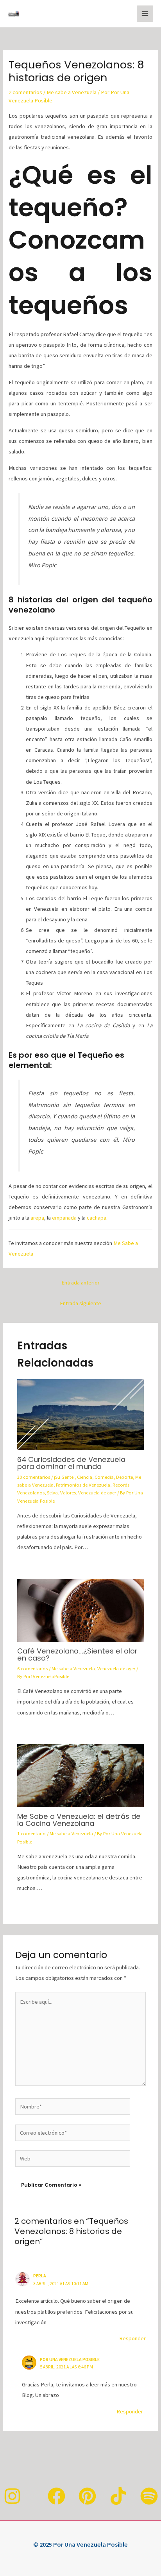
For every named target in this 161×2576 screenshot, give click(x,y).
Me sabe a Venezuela (72, 92)
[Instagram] (12, 2496)
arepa (37, 1218)
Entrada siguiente (80, 1303)
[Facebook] (56, 2496)
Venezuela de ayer (97, 1492)
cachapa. (97, 1218)
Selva (52, 1492)
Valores (68, 1492)
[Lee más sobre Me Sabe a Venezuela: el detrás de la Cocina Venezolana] (80, 1775)
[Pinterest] (87, 2496)
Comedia (104, 1477)
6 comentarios (32, 1668)
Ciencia (85, 1477)
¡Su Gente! (64, 1477)
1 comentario (31, 1833)
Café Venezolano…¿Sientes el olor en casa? (77, 1654)
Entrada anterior (80, 1283)
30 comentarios (34, 1477)
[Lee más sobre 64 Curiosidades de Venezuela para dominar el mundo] (80, 1414)
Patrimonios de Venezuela (83, 1485)
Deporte (124, 1477)
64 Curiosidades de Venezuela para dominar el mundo (71, 1463)
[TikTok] (118, 2496)
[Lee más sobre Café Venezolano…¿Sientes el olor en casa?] (80, 1610)
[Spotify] (149, 2496)
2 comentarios (25, 92)
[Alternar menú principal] (145, 14)
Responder (132, 2338)
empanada (64, 1218)
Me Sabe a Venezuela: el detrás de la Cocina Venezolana (79, 1820)
